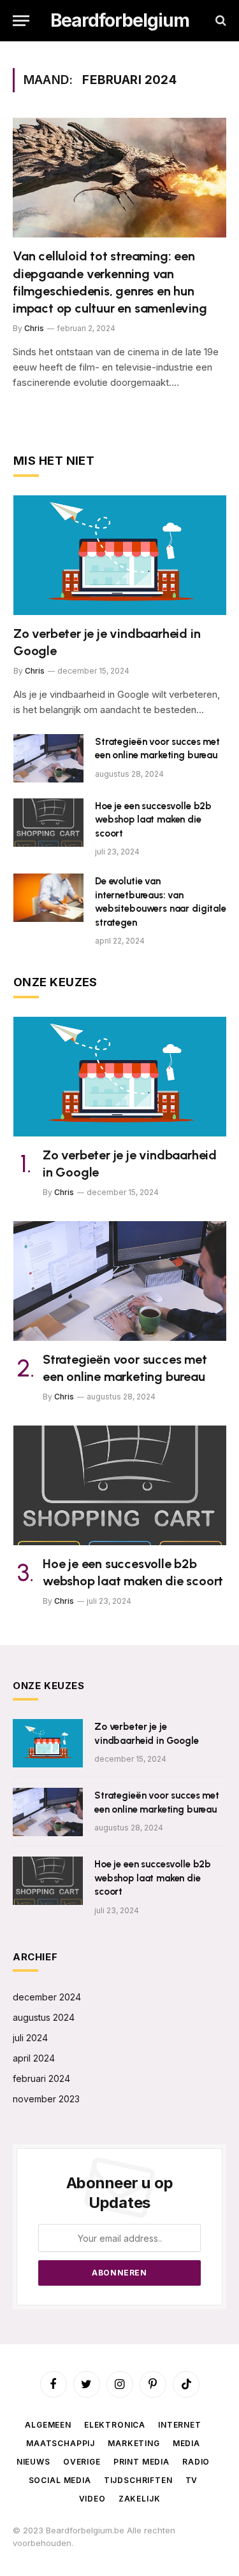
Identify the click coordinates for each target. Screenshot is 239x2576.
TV (192, 2480)
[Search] (220, 21)
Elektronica (115, 2425)
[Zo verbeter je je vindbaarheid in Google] (120, 555)
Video (92, 2499)
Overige (82, 2462)
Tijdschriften (138, 2480)
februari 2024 (41, 2078)
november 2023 (46, 2099)
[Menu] (21, 21)
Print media (141, 2462)
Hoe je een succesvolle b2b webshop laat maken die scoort (153, 820)
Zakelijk (140, 2499)
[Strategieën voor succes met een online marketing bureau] (48, 758)
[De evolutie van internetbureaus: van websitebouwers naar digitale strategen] (48, 898)
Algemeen (48, 2425)
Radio (196, 2462)
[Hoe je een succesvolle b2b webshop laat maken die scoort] (48, 823)
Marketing (134, 2443)
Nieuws (33, 2462)
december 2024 (47, 1997)
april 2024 (34, 2058)
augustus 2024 (44, 2017)
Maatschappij (61, 2443)
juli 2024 (30, 2038)
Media (186, 2443)
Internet (180, 2425)
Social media (60, 2480)
